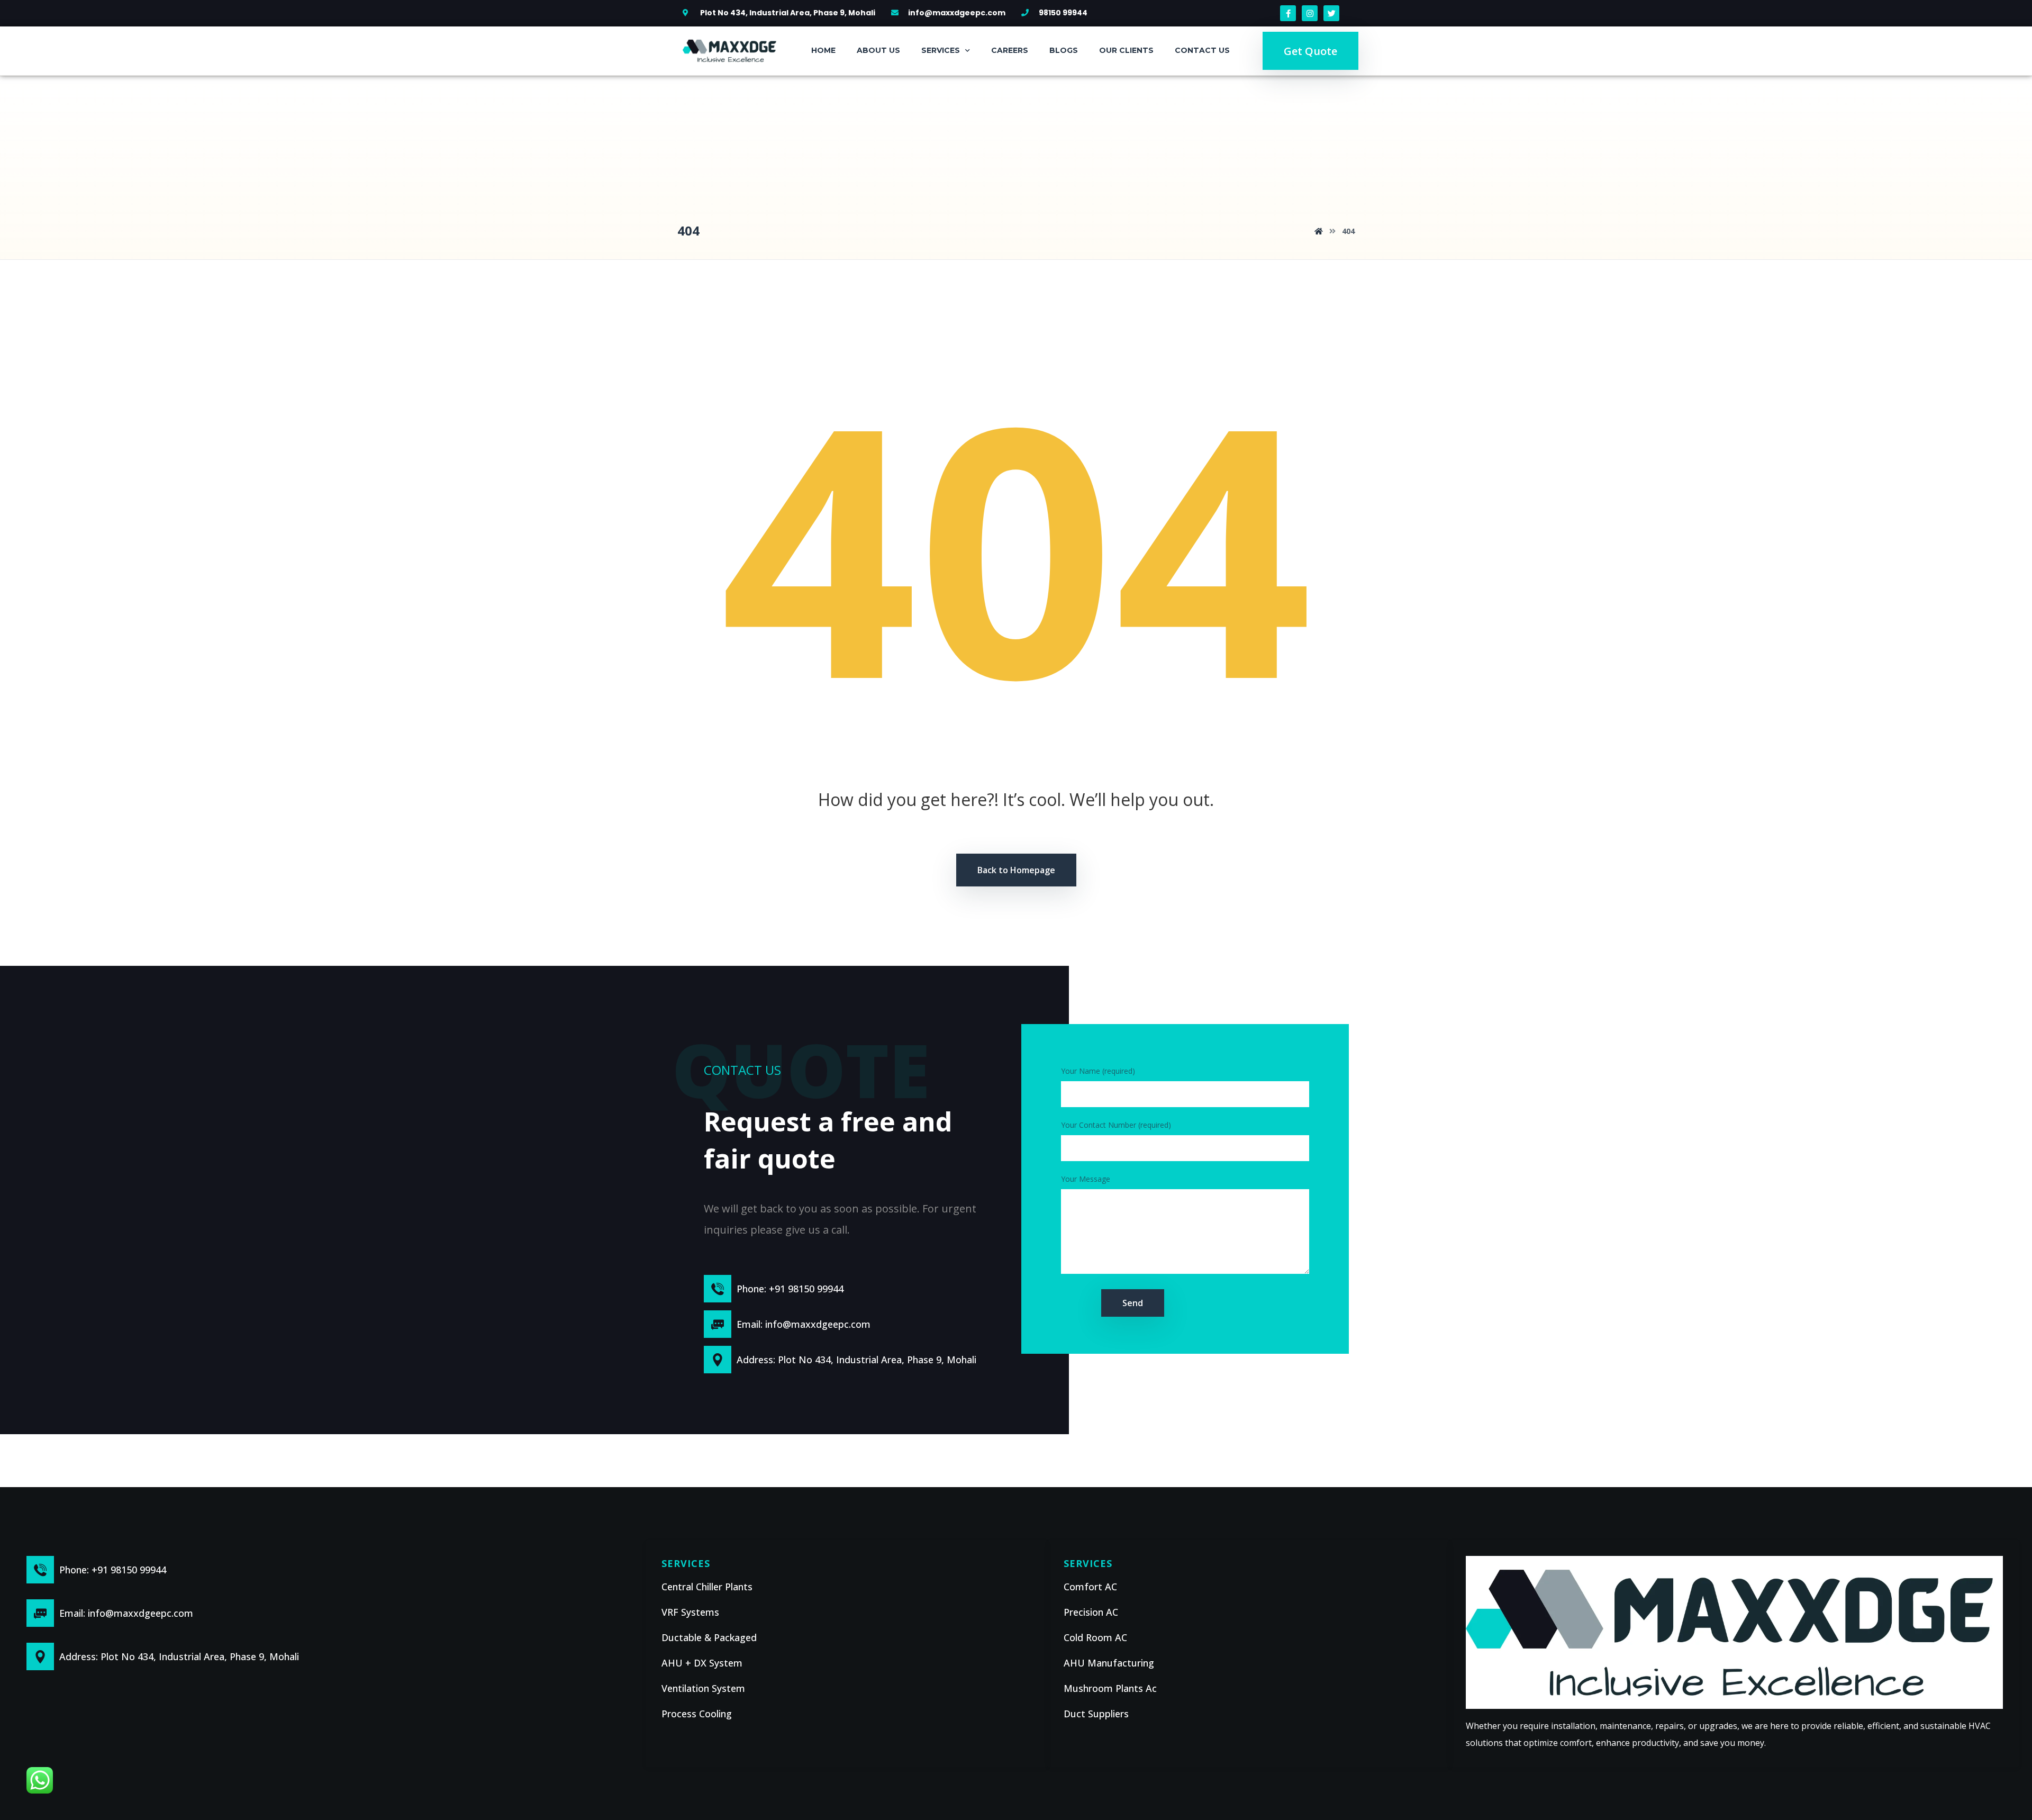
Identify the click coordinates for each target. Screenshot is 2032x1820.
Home (823, 50)
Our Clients (1126, 50)
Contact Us (1202, 50)
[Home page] (1319, 231)
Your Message (1086, 1179)
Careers (1010, 50)
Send (1133, 1303)
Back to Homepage (1016, 870)
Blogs (1064, 50)
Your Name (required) (1098, 1071)
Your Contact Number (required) (1116, 1125)
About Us (878, 50)
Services (941, 50)
